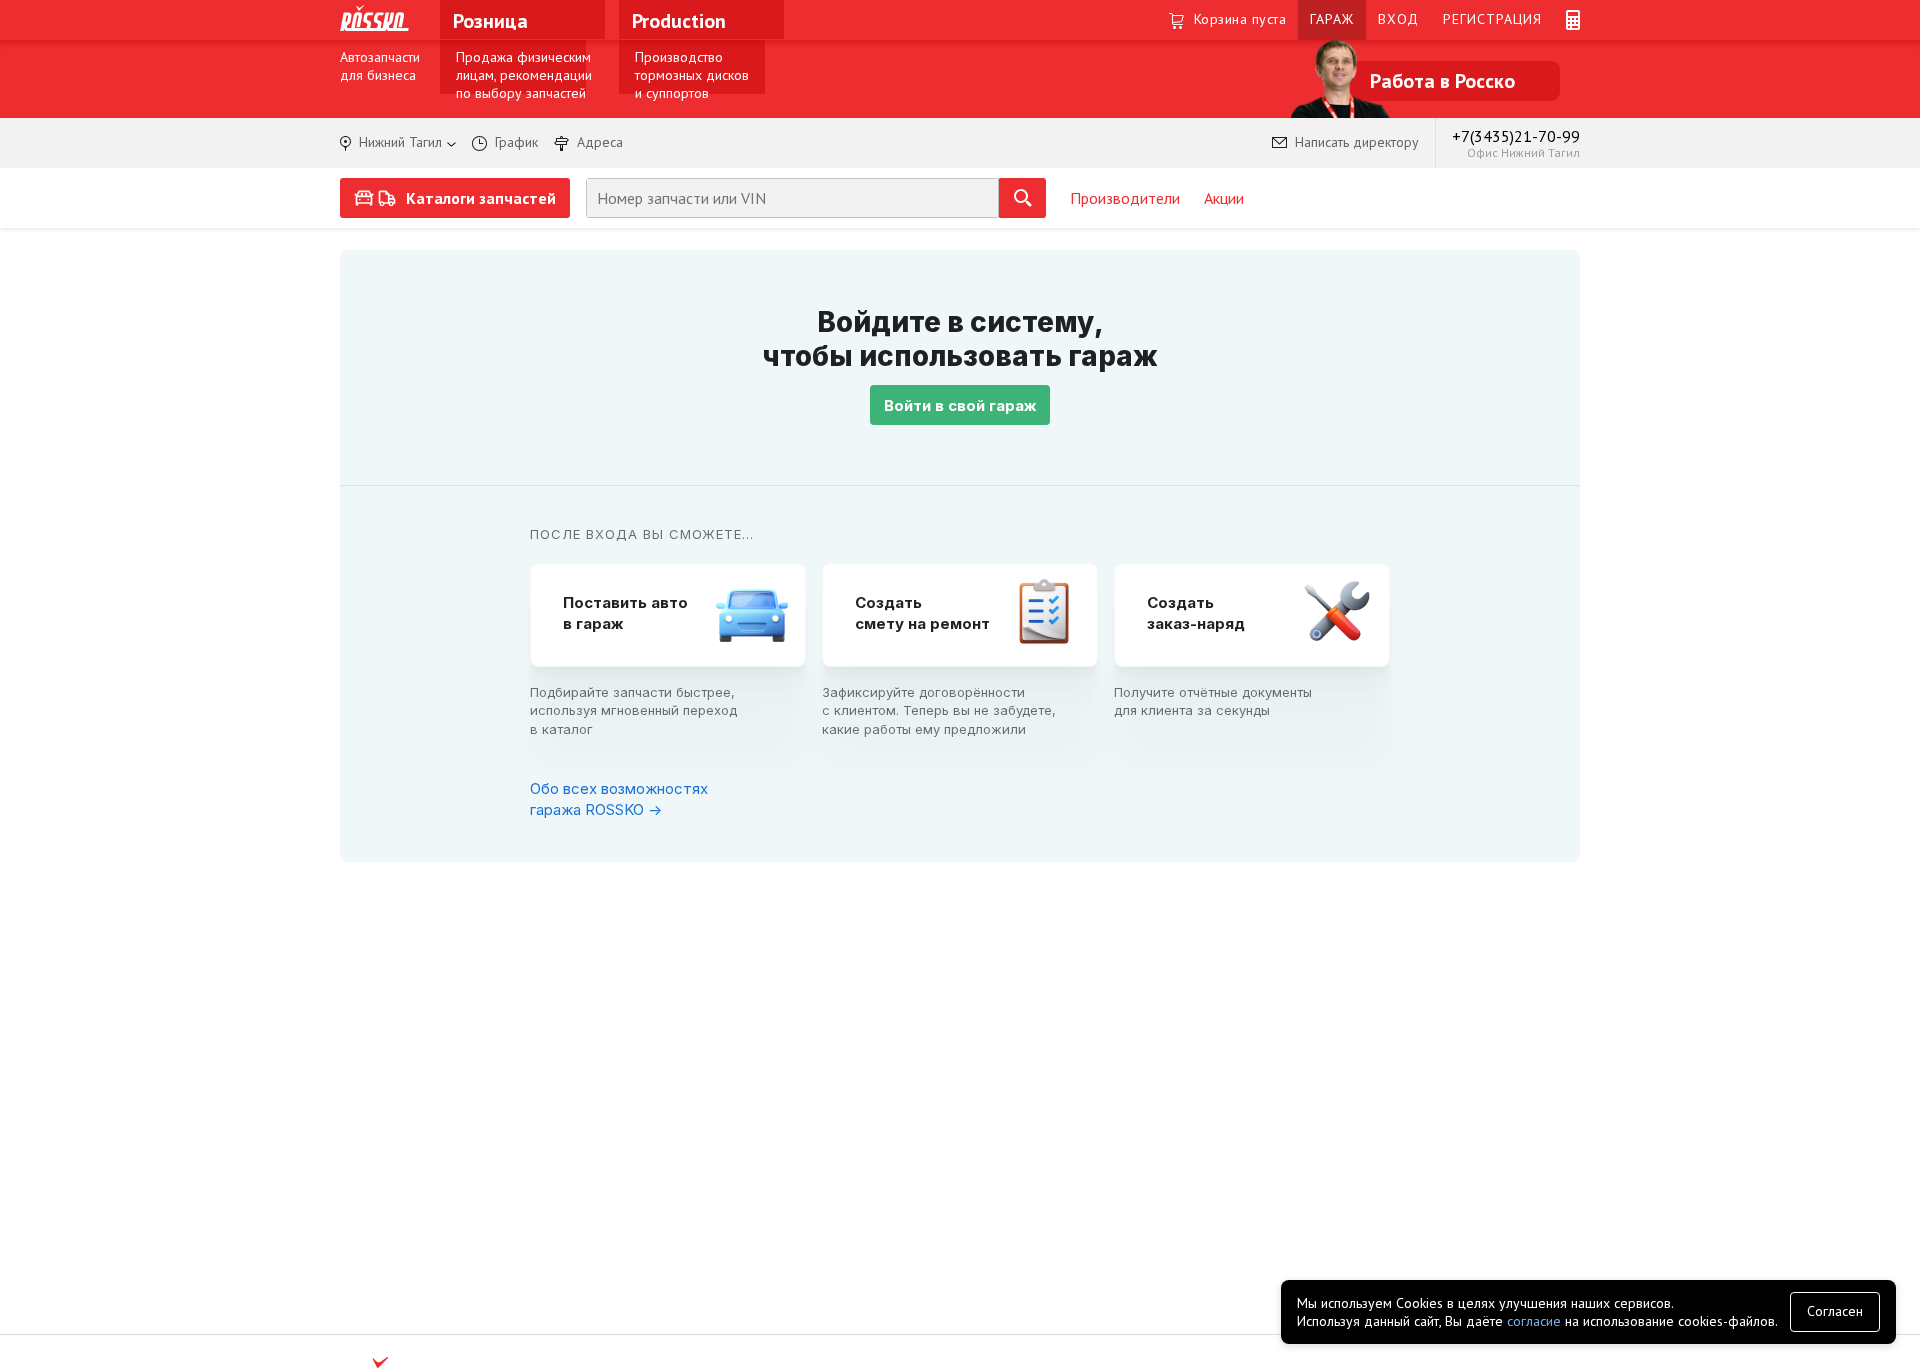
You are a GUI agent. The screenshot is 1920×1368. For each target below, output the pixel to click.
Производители (1125, 198)
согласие (1534, 1321)
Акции (1224, 198)
